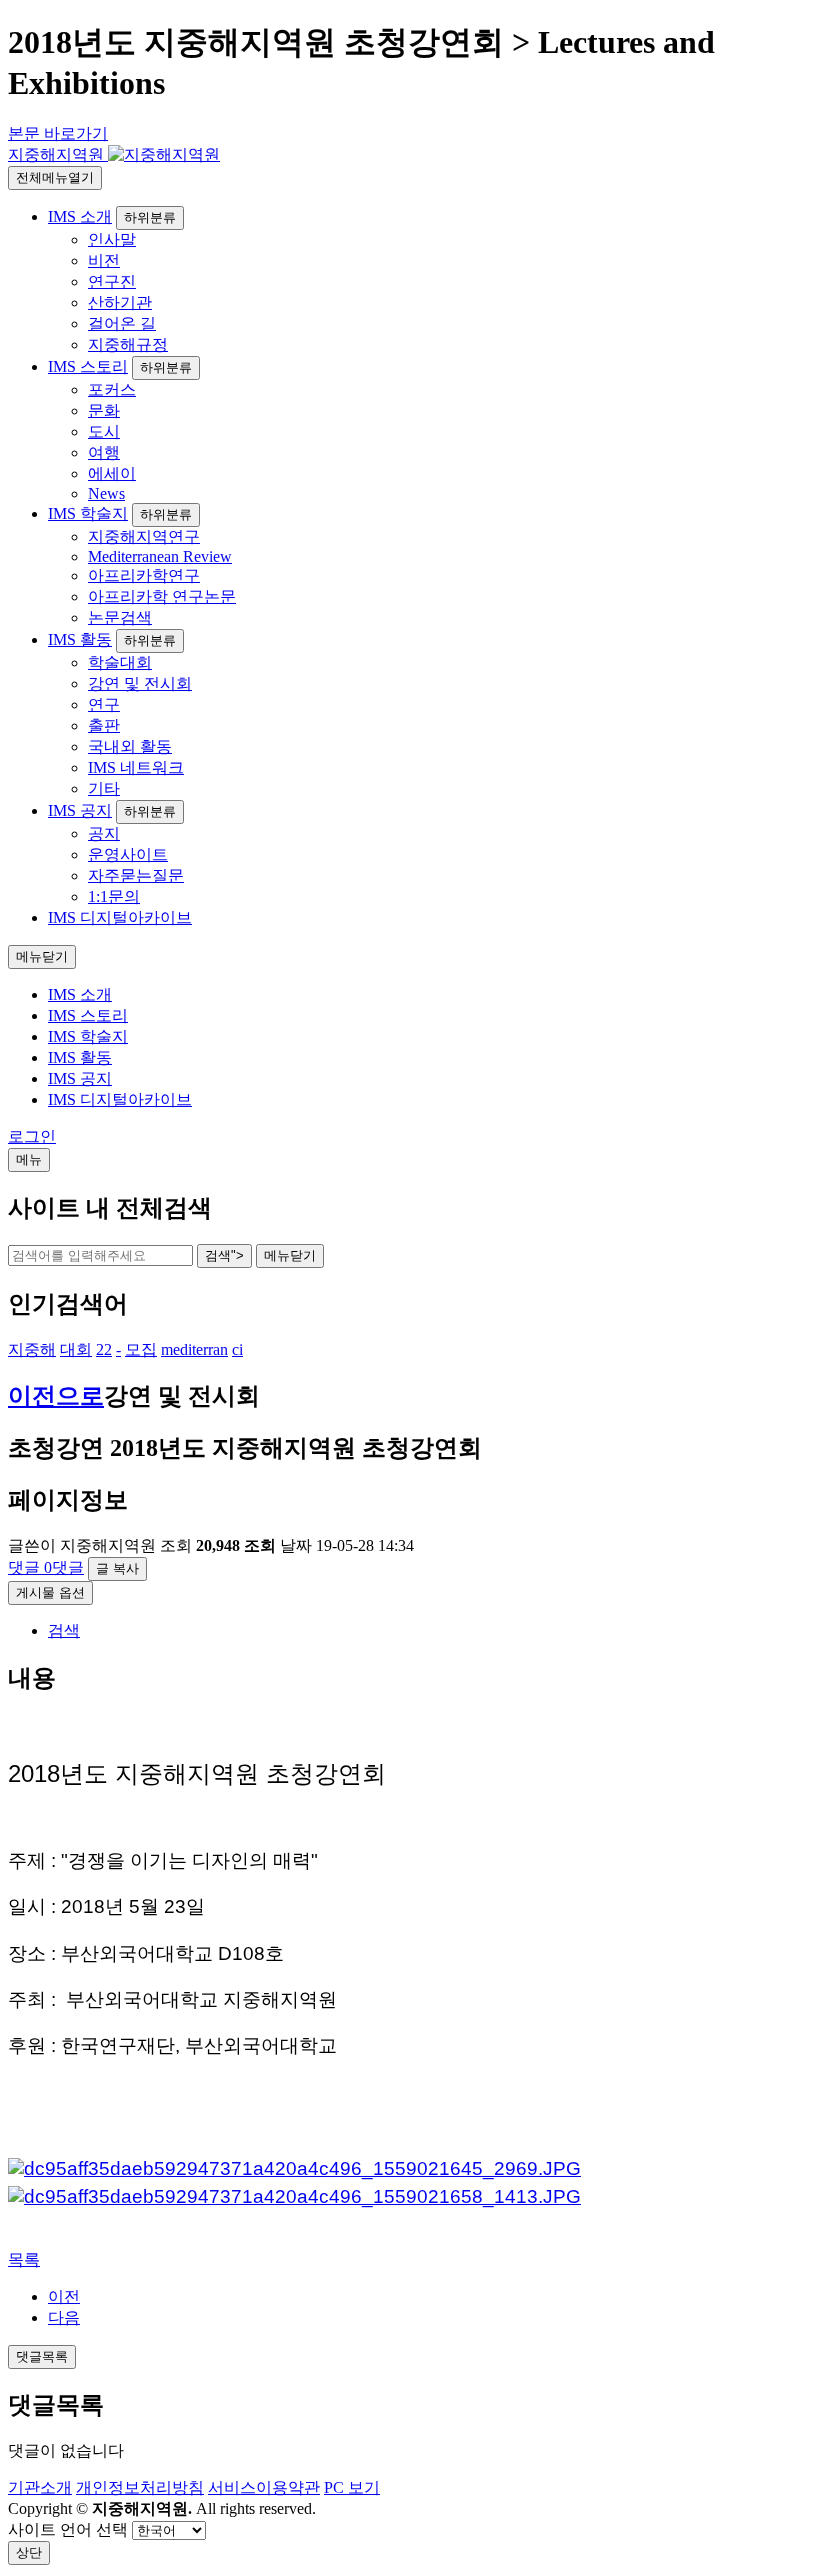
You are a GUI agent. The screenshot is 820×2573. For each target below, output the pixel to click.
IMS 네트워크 (136, 767)
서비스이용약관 (264, 2487)
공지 (104, 833)
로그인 (32, 1136)
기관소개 (40, 2487)
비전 (104, 260)
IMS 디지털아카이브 (120, 917)
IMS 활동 (80, 639)
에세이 (112, 473)
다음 (64, 2317)
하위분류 (150, 217)
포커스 (112, 389)
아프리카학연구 (144, 575)
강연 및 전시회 (140, 683)
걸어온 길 (122, 323)
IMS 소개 (80, 216)
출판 (104, 725)
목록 (24, 2259)
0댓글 (46, 1567)
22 (104, 1349)
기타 (104, 788)
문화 (104, 410)
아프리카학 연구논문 (162, 596)
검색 (64, 1630)
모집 (141, 1349)
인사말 (112, 239)
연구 (104, 704)
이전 (64, 2296)
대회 (76, 1349)
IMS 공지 (80, 810)
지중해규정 (128, 344)
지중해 (32, 1349)
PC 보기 (352, 2487)
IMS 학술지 (88, 513)
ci (237, 1349)
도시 (104, 431)
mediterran (194, 1349)
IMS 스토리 (88, 366)
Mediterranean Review (160, 556)
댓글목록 (42, 2356)
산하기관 (120, 302)
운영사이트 (128, 854)
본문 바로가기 (58, 133)
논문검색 (120, 617)
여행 (104, 452)
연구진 (112, 281)
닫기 (290, 1255)
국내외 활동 (130, 746)
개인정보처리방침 (140, 2487)
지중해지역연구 (144, 536)
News (106, 493)
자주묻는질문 (136, 875)
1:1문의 (114, 896)
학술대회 (120, 662)
